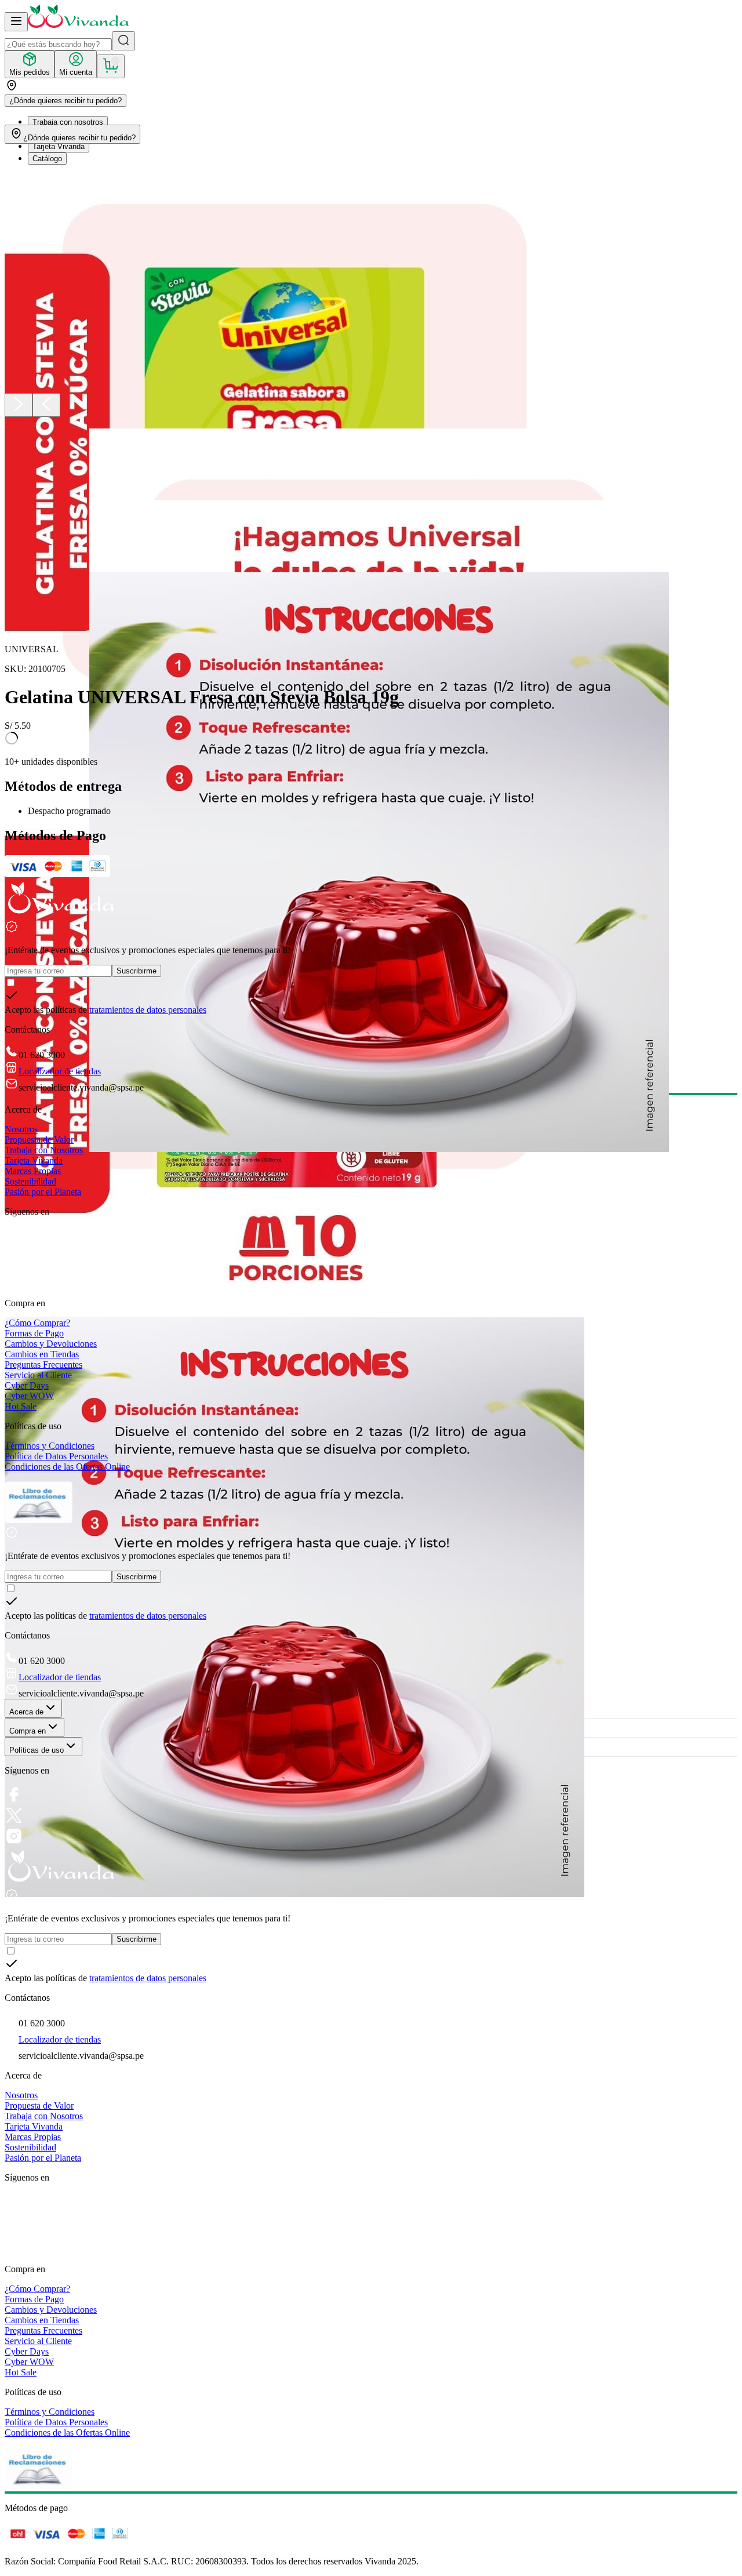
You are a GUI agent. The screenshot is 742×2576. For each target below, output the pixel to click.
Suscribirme (137, 971)
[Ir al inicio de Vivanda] (78, 25)
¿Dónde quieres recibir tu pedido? (66, 101)
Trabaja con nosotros (68, 122)
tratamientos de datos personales (148, 1010)
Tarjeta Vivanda (59, 146)
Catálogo (47, 159)
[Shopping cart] (111, 66)
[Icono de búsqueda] (123, 41)
